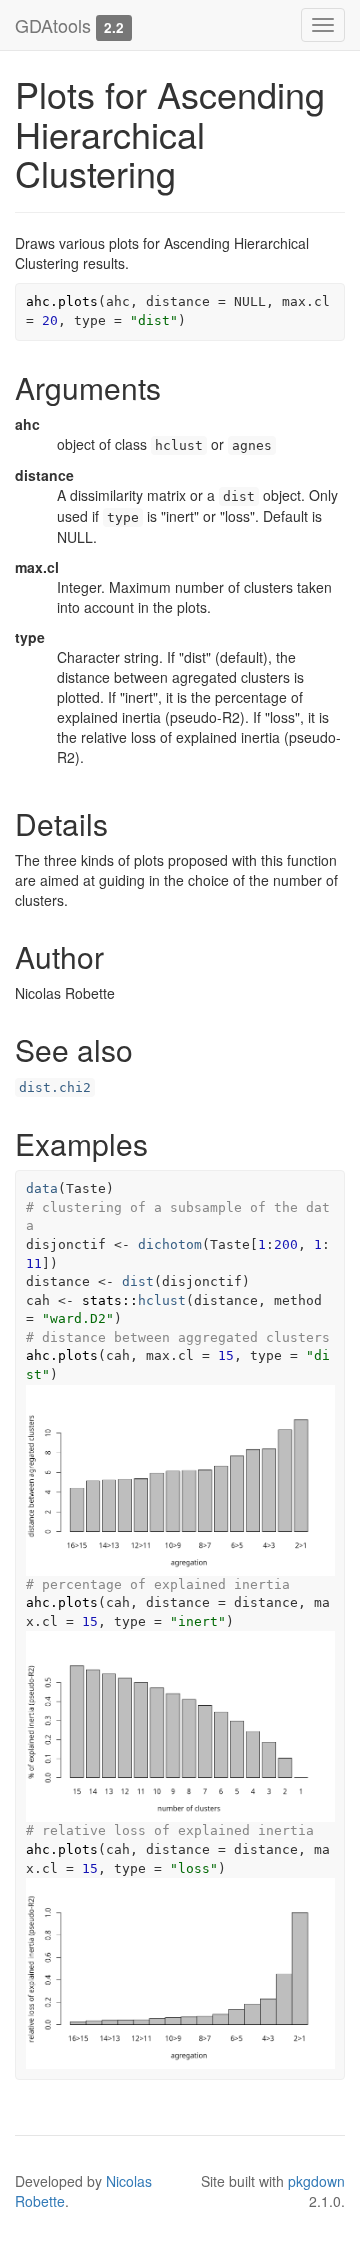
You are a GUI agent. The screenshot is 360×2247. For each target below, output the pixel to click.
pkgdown (316, 2181)
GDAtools (53, 25)
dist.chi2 (55, 1087)
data (42, 1188)
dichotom (170, 1244)
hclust (162, 1300)
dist (138, 1281)
